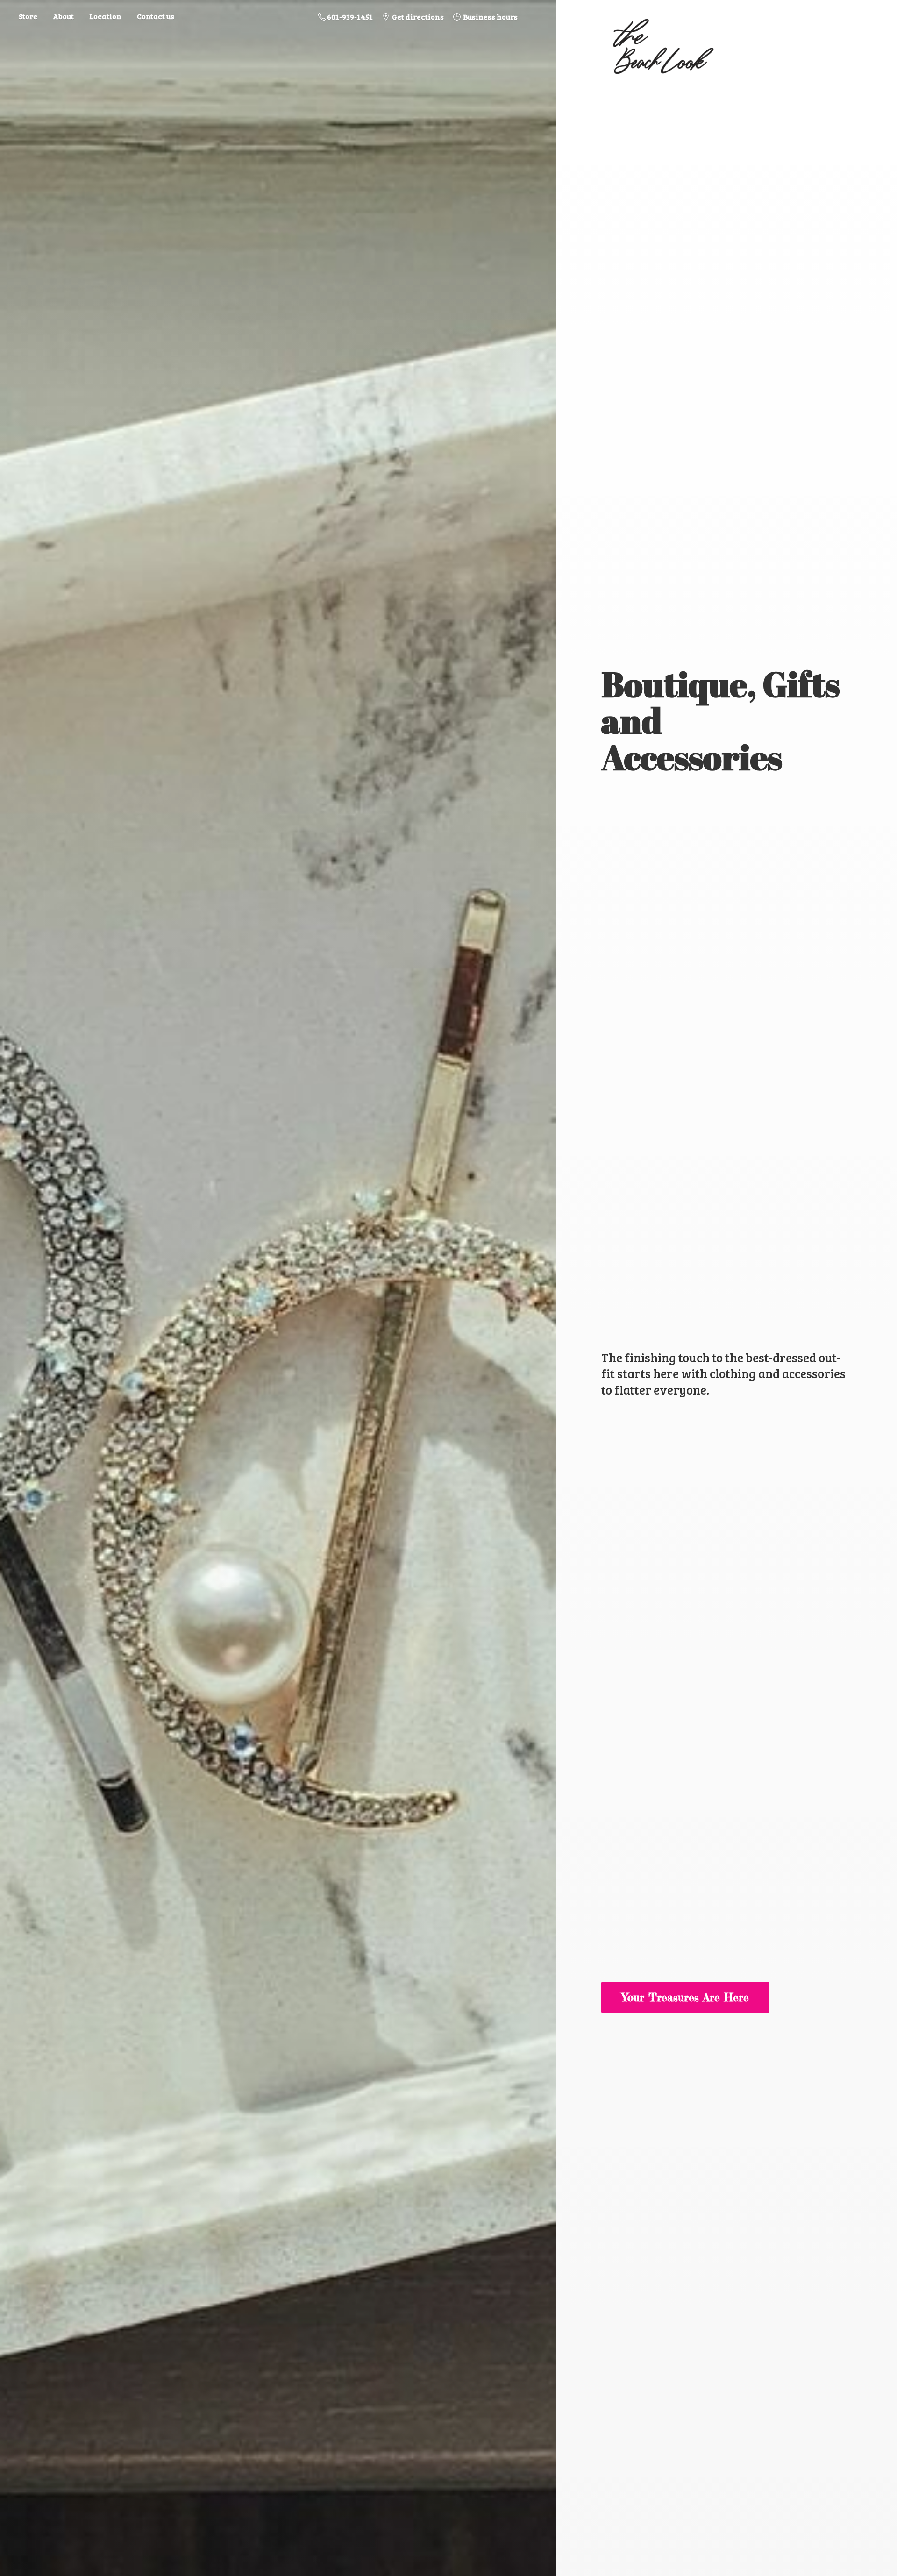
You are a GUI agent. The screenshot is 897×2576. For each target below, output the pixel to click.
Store (28, 16)
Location (105, 16)
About (63, 16)
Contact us (156, 16)
